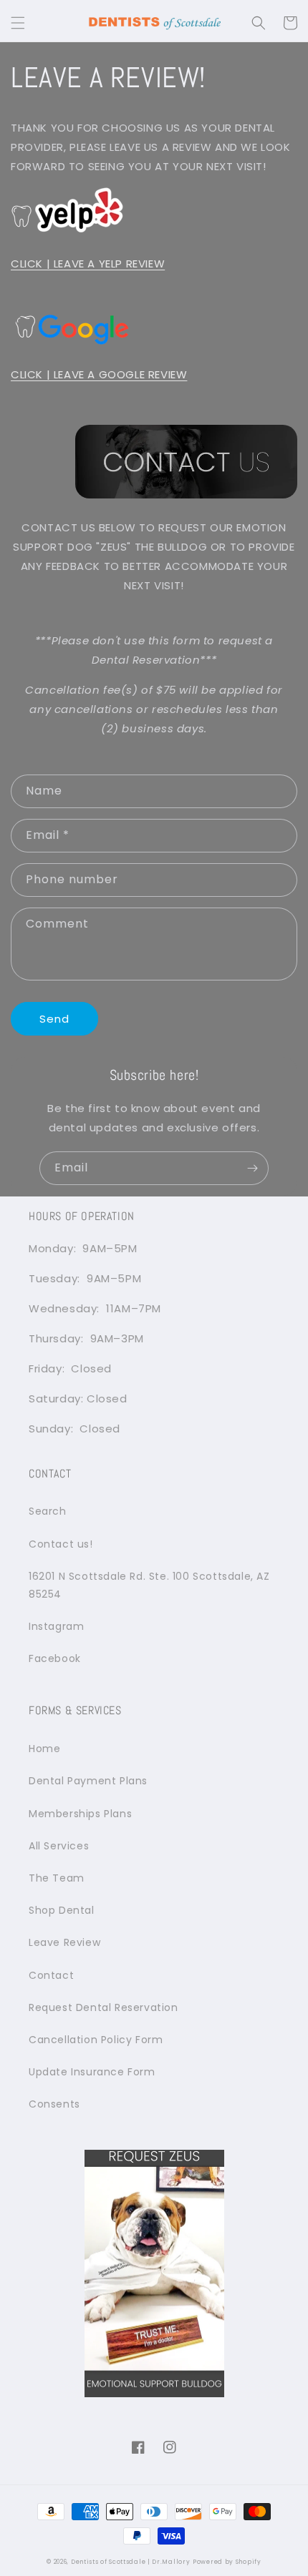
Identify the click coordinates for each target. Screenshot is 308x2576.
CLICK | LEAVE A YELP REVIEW (88, 264)
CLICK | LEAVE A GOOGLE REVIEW (99, 374)
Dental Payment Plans (88, 1781)
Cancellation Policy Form (96, 2040)
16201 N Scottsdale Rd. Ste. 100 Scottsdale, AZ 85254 (149, 1585)
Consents (54, 2104)
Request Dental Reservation (104, 2007)
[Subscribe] (252, 1168)
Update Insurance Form (92, 2072)
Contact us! (61, 1544)
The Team (57, 1878)
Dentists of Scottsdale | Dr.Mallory (131, 2562)
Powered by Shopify (227, 2562)
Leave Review (64, 1942)
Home (44, 1749)
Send (54, 1019)
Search (48, 1511)
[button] (18, 23)
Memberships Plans (80, 1814)
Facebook (55, 1658)
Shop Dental (62, 1910)
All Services (59, 1846)
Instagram (56, 1626)
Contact (51, 1975)
